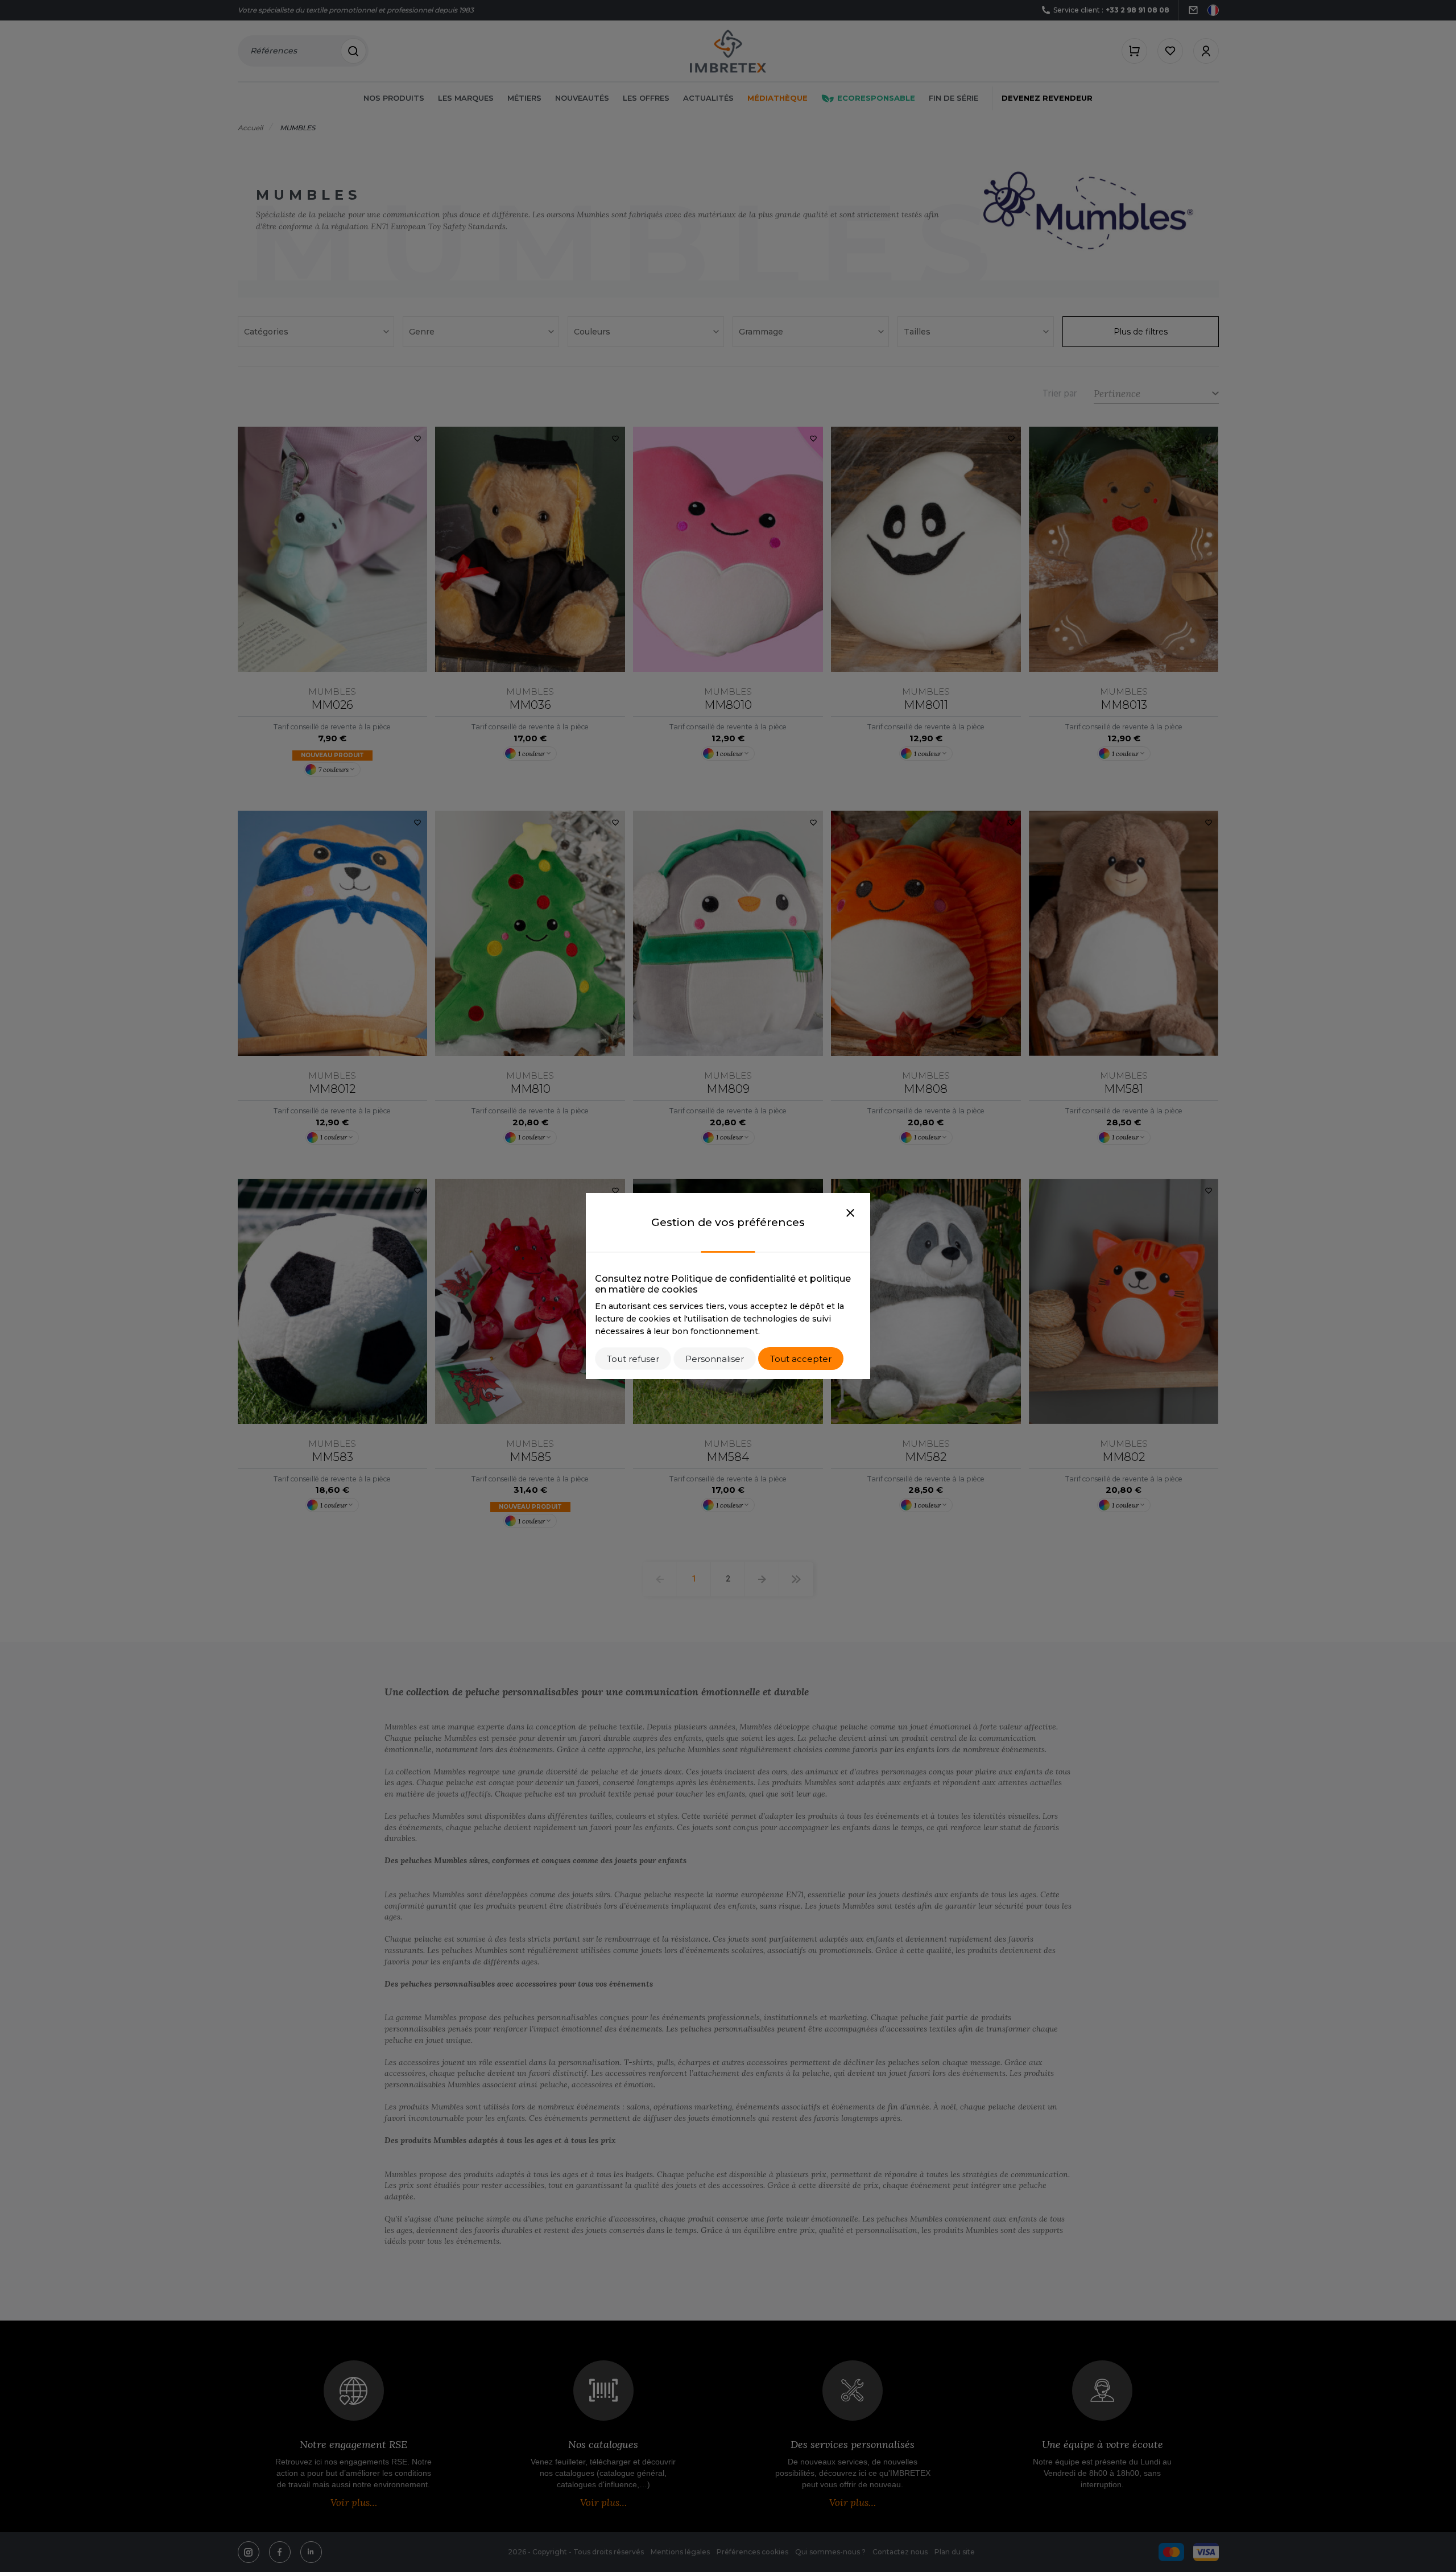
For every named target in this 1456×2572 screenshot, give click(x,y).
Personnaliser (715, 1359)
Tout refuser (633, 1359)
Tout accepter (801, 1359)
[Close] (850, 1213)
